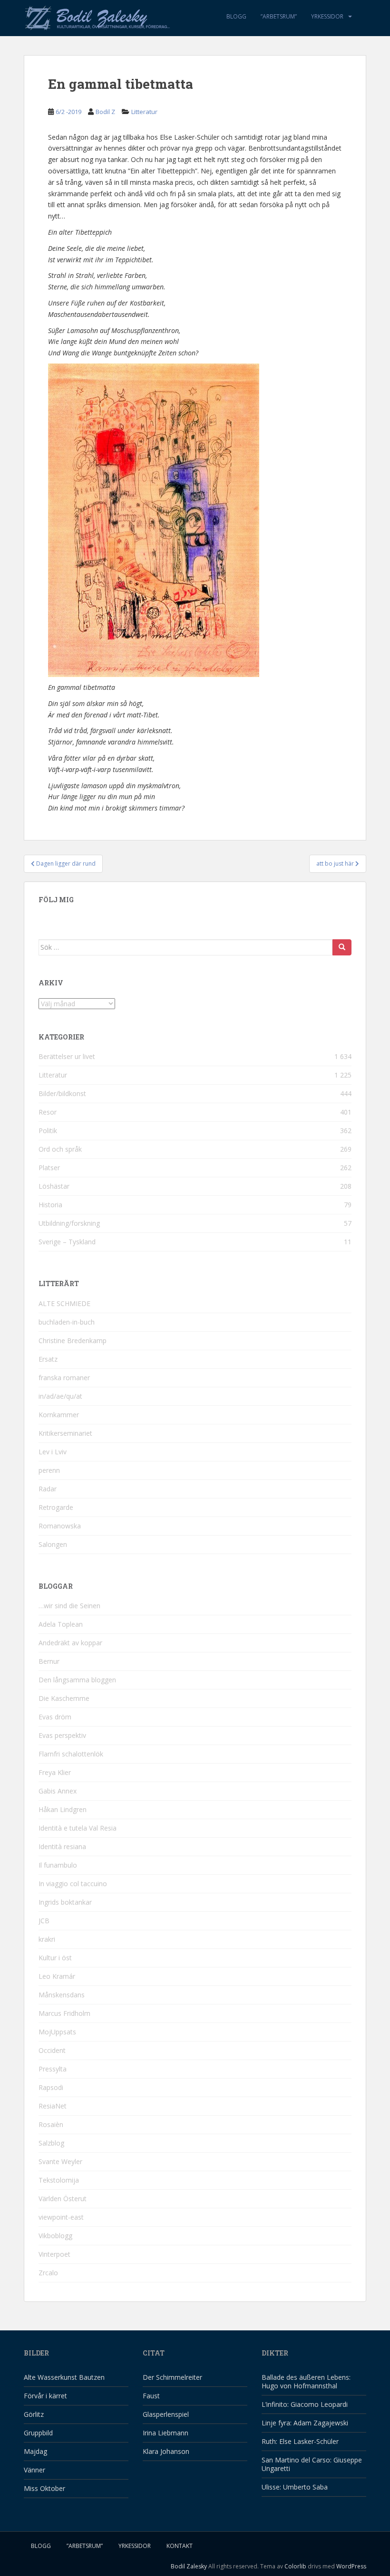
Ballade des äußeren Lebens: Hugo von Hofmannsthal (306, 2381)
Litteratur (144, 112)
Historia (50, 1205)
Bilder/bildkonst (62, 1093)
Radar (48, 1489)
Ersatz (48, 1359)
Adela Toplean (61, 1624)
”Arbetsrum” (279, 16)
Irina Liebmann (166, 2433)
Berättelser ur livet (67, 1056)
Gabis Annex (58, 1791)
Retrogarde (56, 1507)
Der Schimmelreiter (172, 2377)
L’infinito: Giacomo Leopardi (305, 2404)
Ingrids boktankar (65, 1902)
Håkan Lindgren (63, 1809)
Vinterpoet (54, 2254)
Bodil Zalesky (189, 2566)
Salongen (53, 1544)
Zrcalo (48, 2273)
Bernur (49, 1661)
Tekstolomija (59, 2180)
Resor (48, 1112)
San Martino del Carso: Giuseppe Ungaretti (312, 2464)
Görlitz (34, 2414)
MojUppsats (57, 2032)
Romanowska (60, 1526)
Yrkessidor (327, 16)
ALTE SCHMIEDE (64, 1303)
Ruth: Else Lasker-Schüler (300, 2441)
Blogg (236, 16)
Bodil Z (105, 112)
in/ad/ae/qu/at (60, 1396)
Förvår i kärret (45, 2396)
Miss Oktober (44, 2488)
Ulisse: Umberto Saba (295, 2487)
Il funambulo (58, 1865)
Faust (151, 2396)
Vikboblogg (55, 2236)
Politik (48, 1131)
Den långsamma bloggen (77, 1680)
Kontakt (180, 2546)
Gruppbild (38, 2433)
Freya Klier (55, 1772)
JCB (44, 1921)
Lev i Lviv (53, 1452)
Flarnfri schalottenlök (71, 1754)
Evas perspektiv (62, 1735)
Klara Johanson (166, 2451)
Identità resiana (62, 1846)
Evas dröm (55, 1717)
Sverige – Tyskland (67, 1242)
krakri (47, 1939)
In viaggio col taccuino (73, 1884)
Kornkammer (59, 1415)
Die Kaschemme (64, 1698)
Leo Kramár (57, 1976)
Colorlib (295, 2566)
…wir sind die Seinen (69, 1606)
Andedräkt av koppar (70, 1643)
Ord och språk (60, 1149)
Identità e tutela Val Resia (78, 1828)
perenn (49, 1470)
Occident (52, 2050)
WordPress (351, 2566)
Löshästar (54, 1186)
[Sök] (342, 947)
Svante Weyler (60, 2161)
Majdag (35, 2451)
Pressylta (53, 2069)
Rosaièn (51, 2124)
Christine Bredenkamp (73, 1340)
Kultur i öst (55, 1958)
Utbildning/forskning (69, 1223)
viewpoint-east (61, 2217)
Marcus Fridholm (64, 2013)
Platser (49, 1168)
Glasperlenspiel (166, 2414)
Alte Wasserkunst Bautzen (64, 2377)
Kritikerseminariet (65, 1433)
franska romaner (64, 1378)
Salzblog (51, 2143)
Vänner (34, 2470)
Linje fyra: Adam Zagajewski (305, 2423)
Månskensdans (62, 1995)
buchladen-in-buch (67, 1322)
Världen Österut (63, 2199)
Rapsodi (51, 2087)
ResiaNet (53, 2106)
